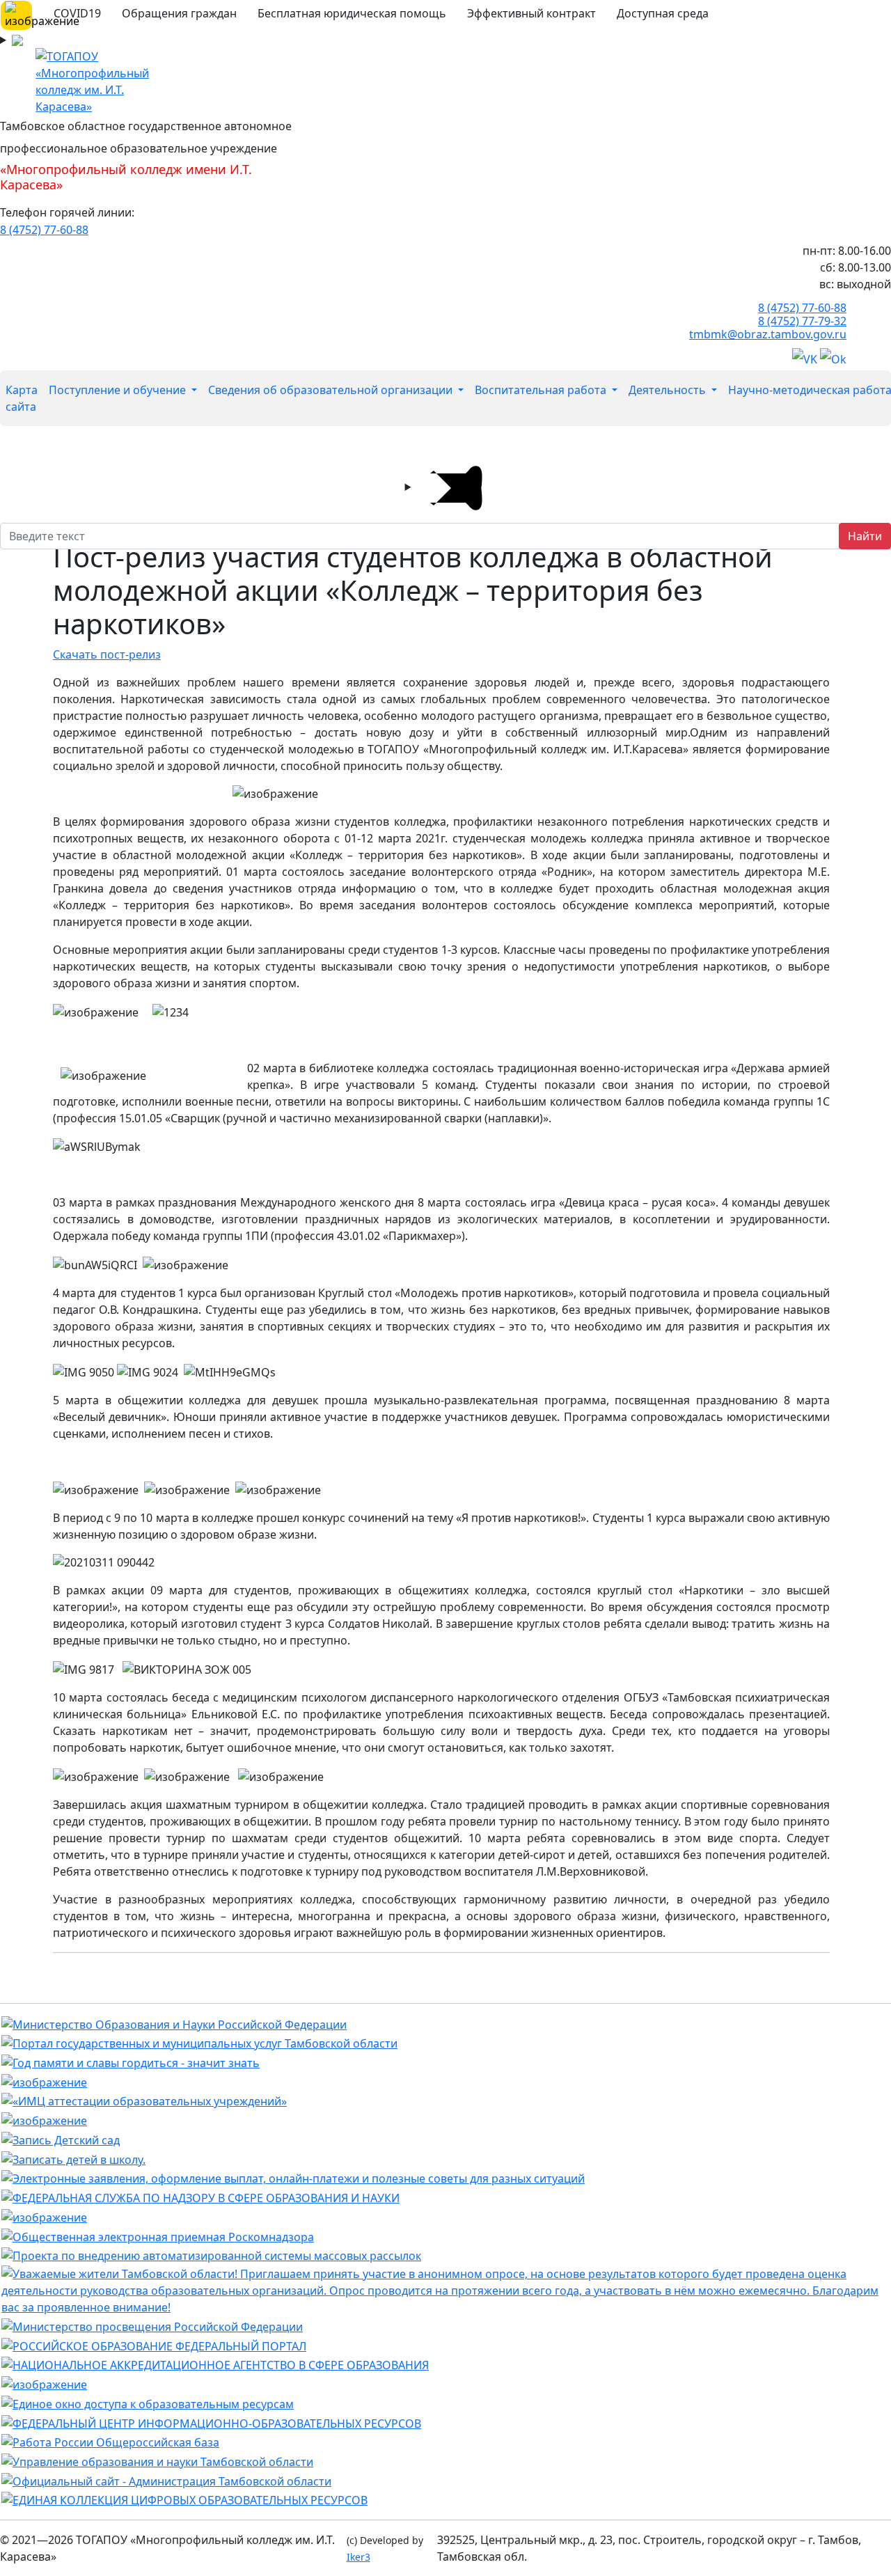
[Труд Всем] (110, 2442)
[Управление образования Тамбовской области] (157, 2460)
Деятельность (669, 390)
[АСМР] (211, 2255)
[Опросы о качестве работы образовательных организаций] (445, 2290)
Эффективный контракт (531, 13)
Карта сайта (22, 398)
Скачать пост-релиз (107, 654)
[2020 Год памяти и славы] (131, 2061)
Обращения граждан (179, 13)
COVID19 (77, 13)
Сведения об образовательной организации (332, 390)
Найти (865, 536)
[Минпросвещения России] (152, 2325)
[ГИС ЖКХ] (44, 2119)
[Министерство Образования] (174, 2023)
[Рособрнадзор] (200, 2197)
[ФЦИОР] (211, 2422)
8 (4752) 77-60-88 (44, 230)
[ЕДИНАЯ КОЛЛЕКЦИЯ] (184, 2499)
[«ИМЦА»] (144, 2100)
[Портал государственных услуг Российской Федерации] (293, 2178)
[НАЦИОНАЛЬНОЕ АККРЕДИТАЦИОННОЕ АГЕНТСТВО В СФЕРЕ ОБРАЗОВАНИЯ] (215, 2364)
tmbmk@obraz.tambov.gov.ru (768, 334)
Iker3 (358, 2557)
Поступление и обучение (119, 390)
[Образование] (154, 2345)
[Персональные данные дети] (44, 2383)
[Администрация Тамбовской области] (166, 2480)
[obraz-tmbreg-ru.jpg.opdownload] (44, 2081)
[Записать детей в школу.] (73, 2158)
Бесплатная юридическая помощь (352, 13)
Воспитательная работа (542, 390)
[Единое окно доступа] (148, 2403)
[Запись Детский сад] (61, 2139)
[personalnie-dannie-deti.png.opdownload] (44, 2216)
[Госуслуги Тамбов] (199, 2043)
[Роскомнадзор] (158, 2236)
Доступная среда (663, 13)
